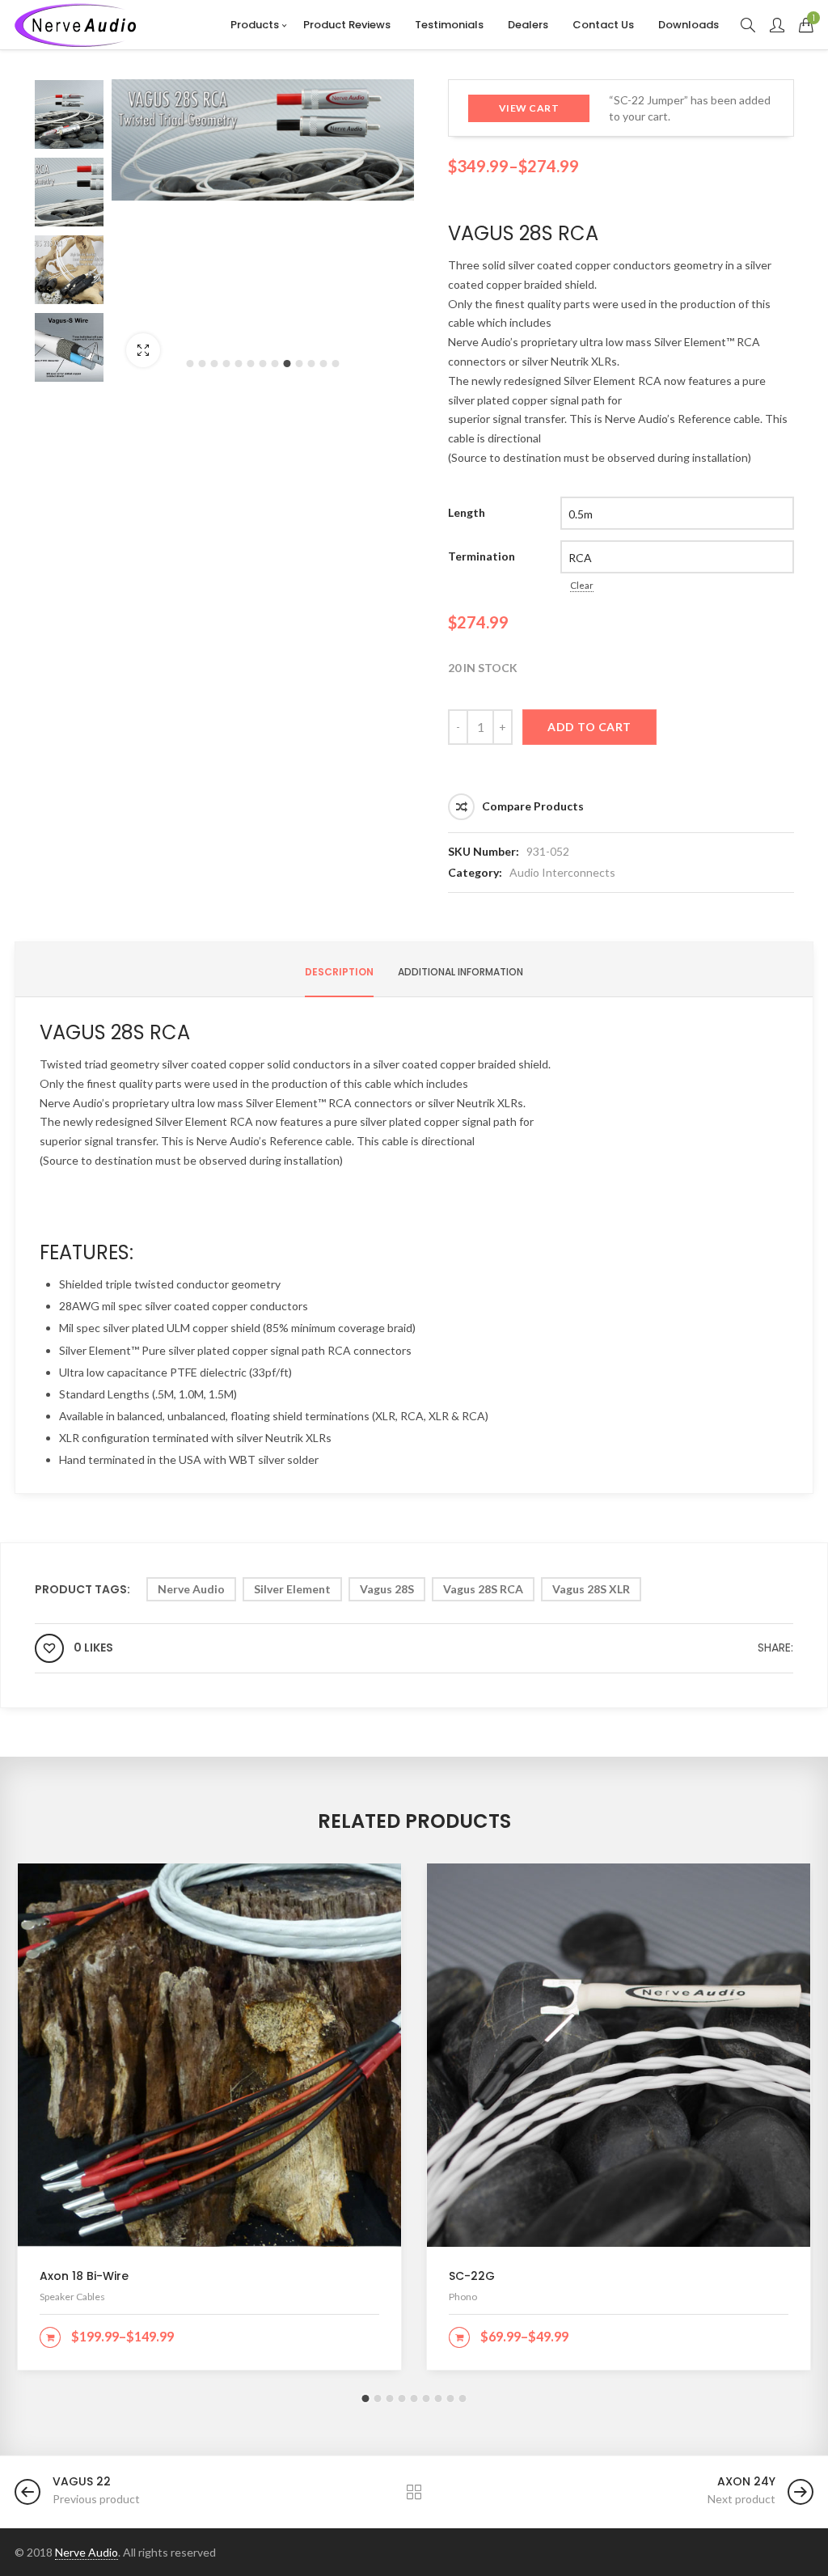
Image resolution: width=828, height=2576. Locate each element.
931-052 (548, 851)
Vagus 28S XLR (591, 1589)
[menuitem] (255, 25)
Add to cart (589, 727)
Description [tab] (339, 972)
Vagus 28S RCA (483, 1589)
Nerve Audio (191, 1589)
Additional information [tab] (460, 972)
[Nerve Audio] (75, 25)
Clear (582, 585)
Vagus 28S (387, 1589)
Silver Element (292, 1589)
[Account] (777, 25)
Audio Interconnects (562, 872)
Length (467, 512)
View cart (529, 108)
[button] (190, 364)
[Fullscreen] (143, 350)
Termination (482, 556)
